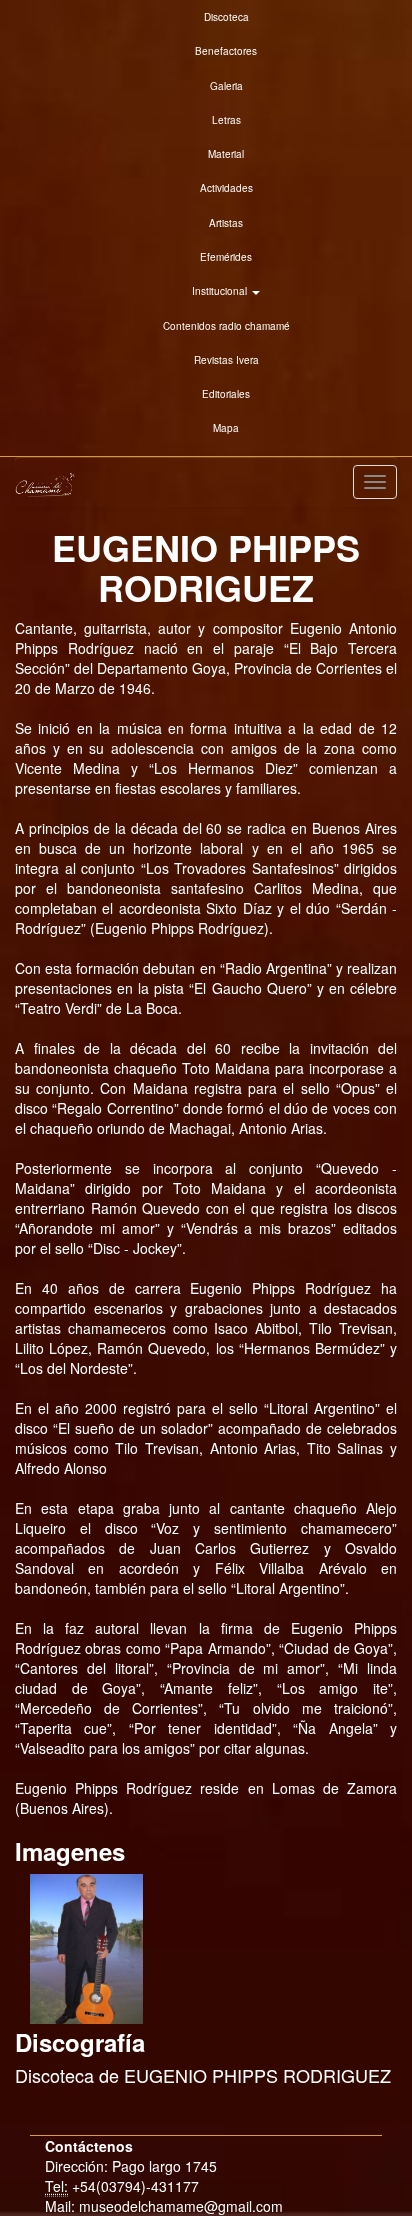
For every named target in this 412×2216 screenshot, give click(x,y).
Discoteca (226, 17)
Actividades (226, 188)
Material (226, 154)
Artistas (226, 223)
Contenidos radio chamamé (226, 326)
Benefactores (226, 51)
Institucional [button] (221, 291)
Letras (226, 120)
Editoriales (226, 394)
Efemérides (226, 257)
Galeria (226, 86)
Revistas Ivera (226, 360)
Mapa (226, 428)
